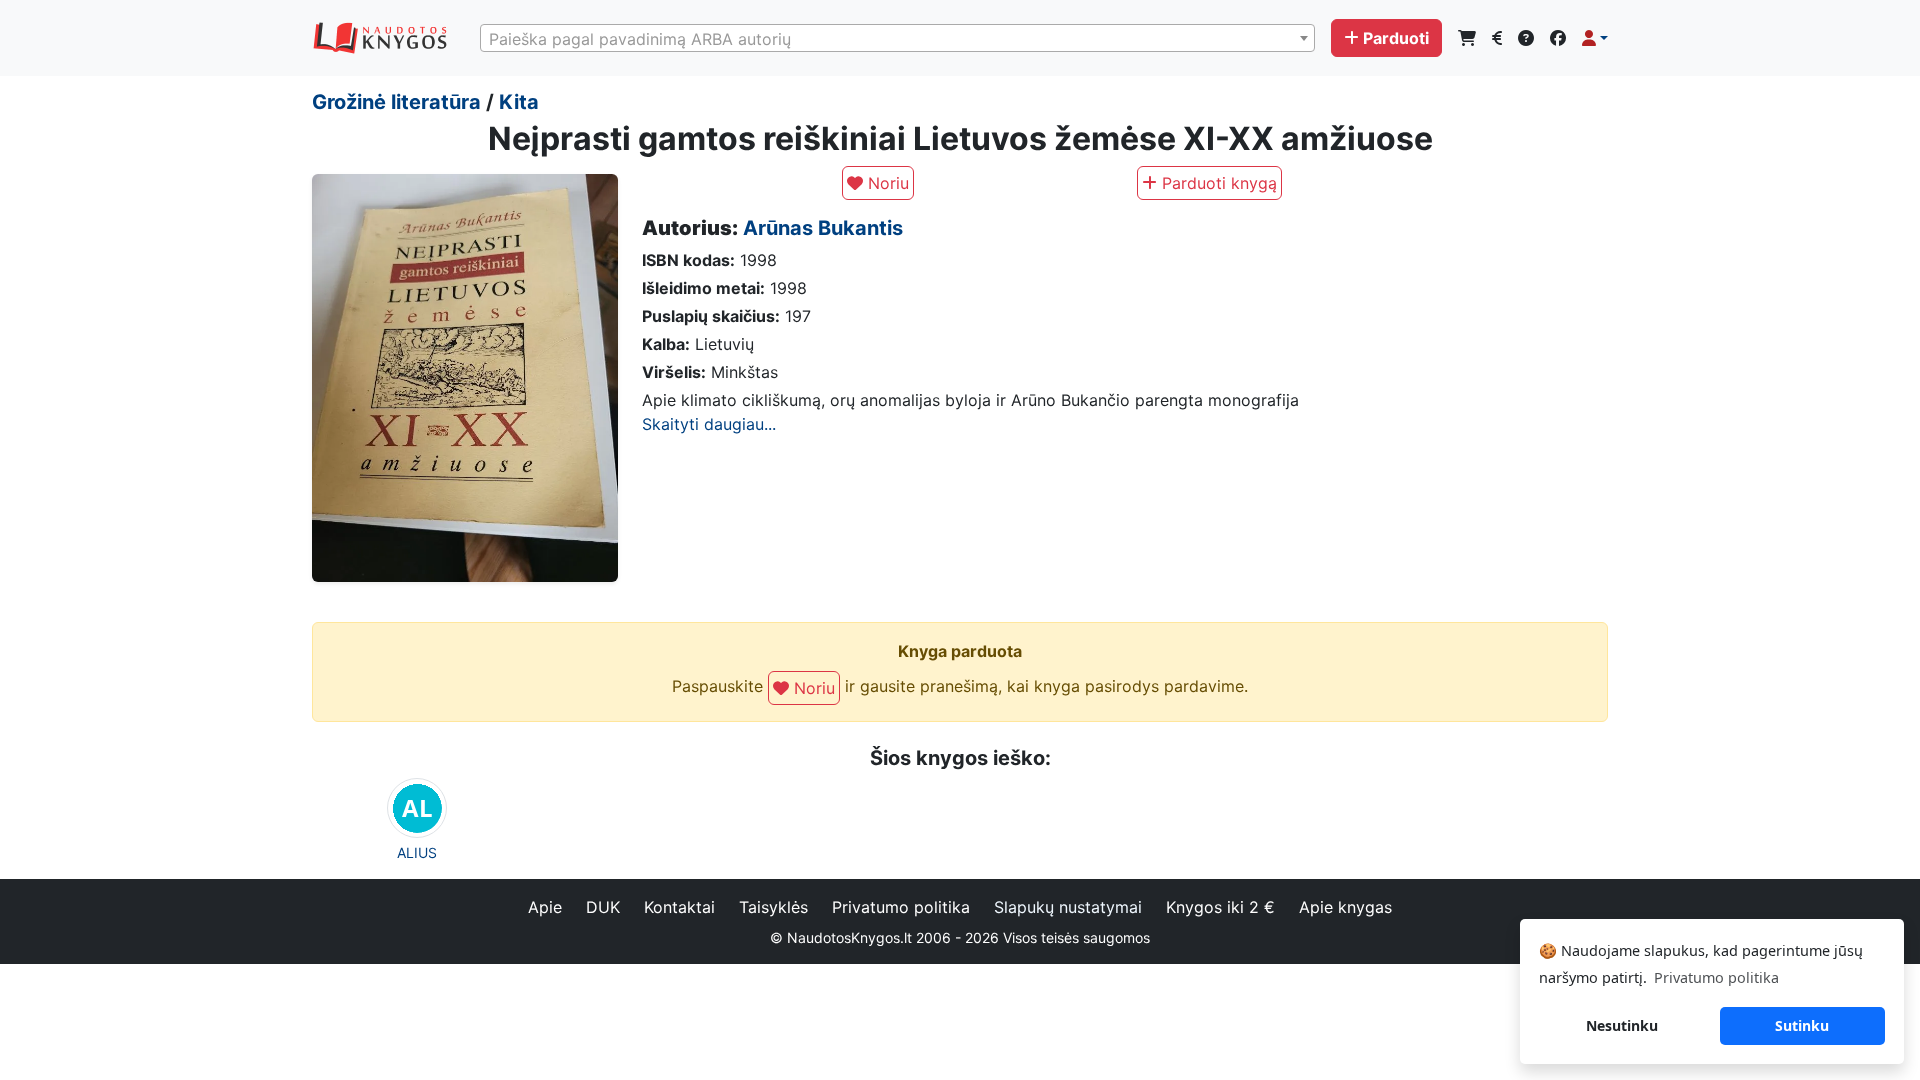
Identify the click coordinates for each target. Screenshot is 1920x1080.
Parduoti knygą (1217, 183)
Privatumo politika (901, 907)
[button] (1595, 38)
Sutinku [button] (1802, 1025)
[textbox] (897, 39)
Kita (519, 102)
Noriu (886, 183)
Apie (545, 907)
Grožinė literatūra (396, 102)
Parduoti (1396, 38)
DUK (603, 907)
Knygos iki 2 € (1220, 907)
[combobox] (897, 38)
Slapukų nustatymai (1068, 907)
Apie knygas (1345, 907)
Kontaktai (679, 907)
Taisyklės (773, 907)
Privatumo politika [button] (1716, 977)
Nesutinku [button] (1622, 1025)
